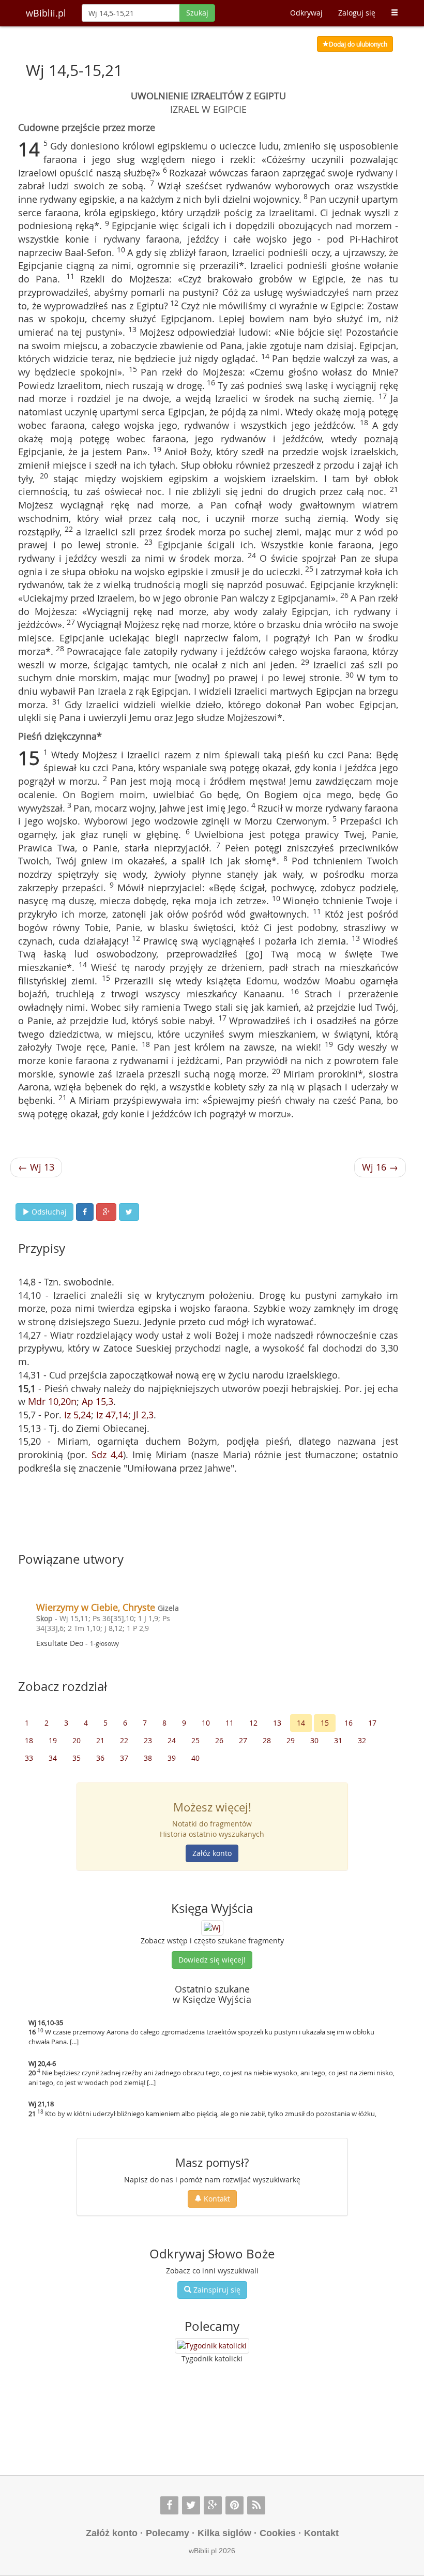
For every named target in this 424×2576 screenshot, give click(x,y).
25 (195, 1740)
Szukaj (197, 13)
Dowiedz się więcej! (212, 1960)
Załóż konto (212, 1853)
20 (77, 1740)
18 (29, 1740)
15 (325, 1723)
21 (100, 1740)
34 (53, 1758)
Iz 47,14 (112, 1415)
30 (314, 1740)
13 (277, 1723)
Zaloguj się (357, 13)
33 (29, 1758)
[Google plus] (213, 2505)
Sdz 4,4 (107, 1455)
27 (243, 1740)
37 (124, 1758)
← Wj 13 (36, 1167)
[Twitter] (191, 2505)
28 (267, 1740)
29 (291, 1740)
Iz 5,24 (78, 1415)
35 (77, 1758)
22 (124, 1740)
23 (148, 1740)
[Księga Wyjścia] (212, 1927)
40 (195, 1758)
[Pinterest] (234, 2505)
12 (253, 1723)
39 (172, 1758)
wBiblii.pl (46, 13)
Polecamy (168, 2533)
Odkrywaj (306, 13)
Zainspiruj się (216, 2290)
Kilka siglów (224, 2533)
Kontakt (216, 2199)
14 (301, 1723)
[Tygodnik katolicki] (212, 2346)
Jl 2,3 (143, 1415)
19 (53, 1740)
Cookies (278, 2533)
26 (219, 1740)
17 (372, 1723)
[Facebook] (169, 2505)
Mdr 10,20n (52, 1401)
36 (100, 1758)
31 (338, 1740)
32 (362, 1740)
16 (349, 1723)
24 (172, 1740)
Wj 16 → (380, 1167)
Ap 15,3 (97, 1401)
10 (206, 1723)
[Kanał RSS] (256, 2505)
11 (230, 1723)
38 (148, 1758)
